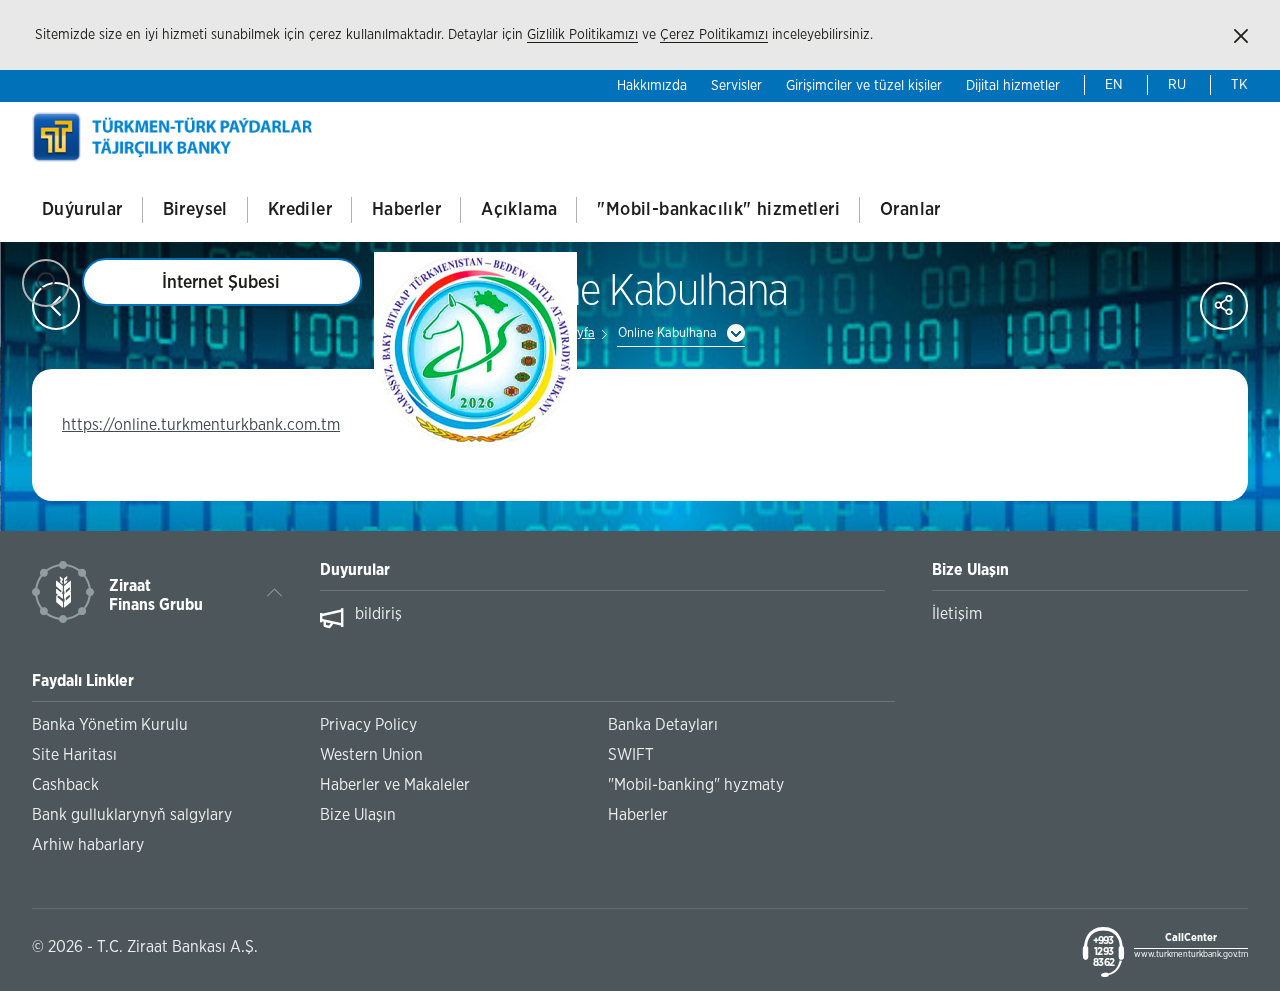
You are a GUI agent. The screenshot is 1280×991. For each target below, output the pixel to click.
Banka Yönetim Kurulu (110, 725)
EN (1114, 85)
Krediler (300, 210)
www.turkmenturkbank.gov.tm (1191, 954)
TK (1239, 85)
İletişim (957, 614)
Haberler (406, 210)
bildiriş (378, 614)
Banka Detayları (663, 725)
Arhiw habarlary (88, 845)
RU (1177, 85)
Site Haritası (74, 755)
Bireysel (195, 210)
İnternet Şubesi (221, 283)
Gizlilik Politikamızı (582, 35)
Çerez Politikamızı (714, 35)
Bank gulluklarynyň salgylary (132, 815)
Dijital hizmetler (1013, 86)
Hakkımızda (652, 86)
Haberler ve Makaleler (395, 785)
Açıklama (519, 210)
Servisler (736, 86)
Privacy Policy (368, 725)
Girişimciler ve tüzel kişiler (864, 86)
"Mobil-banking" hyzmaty (696, 785)
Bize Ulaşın (358, 815)
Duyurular (355, 570)
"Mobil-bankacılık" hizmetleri (718, 210)
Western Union (371, 755)
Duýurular (82, 210)
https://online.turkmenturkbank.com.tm (201, 425)
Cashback (65, 785)
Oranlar (910, 210)
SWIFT (631, 755)
